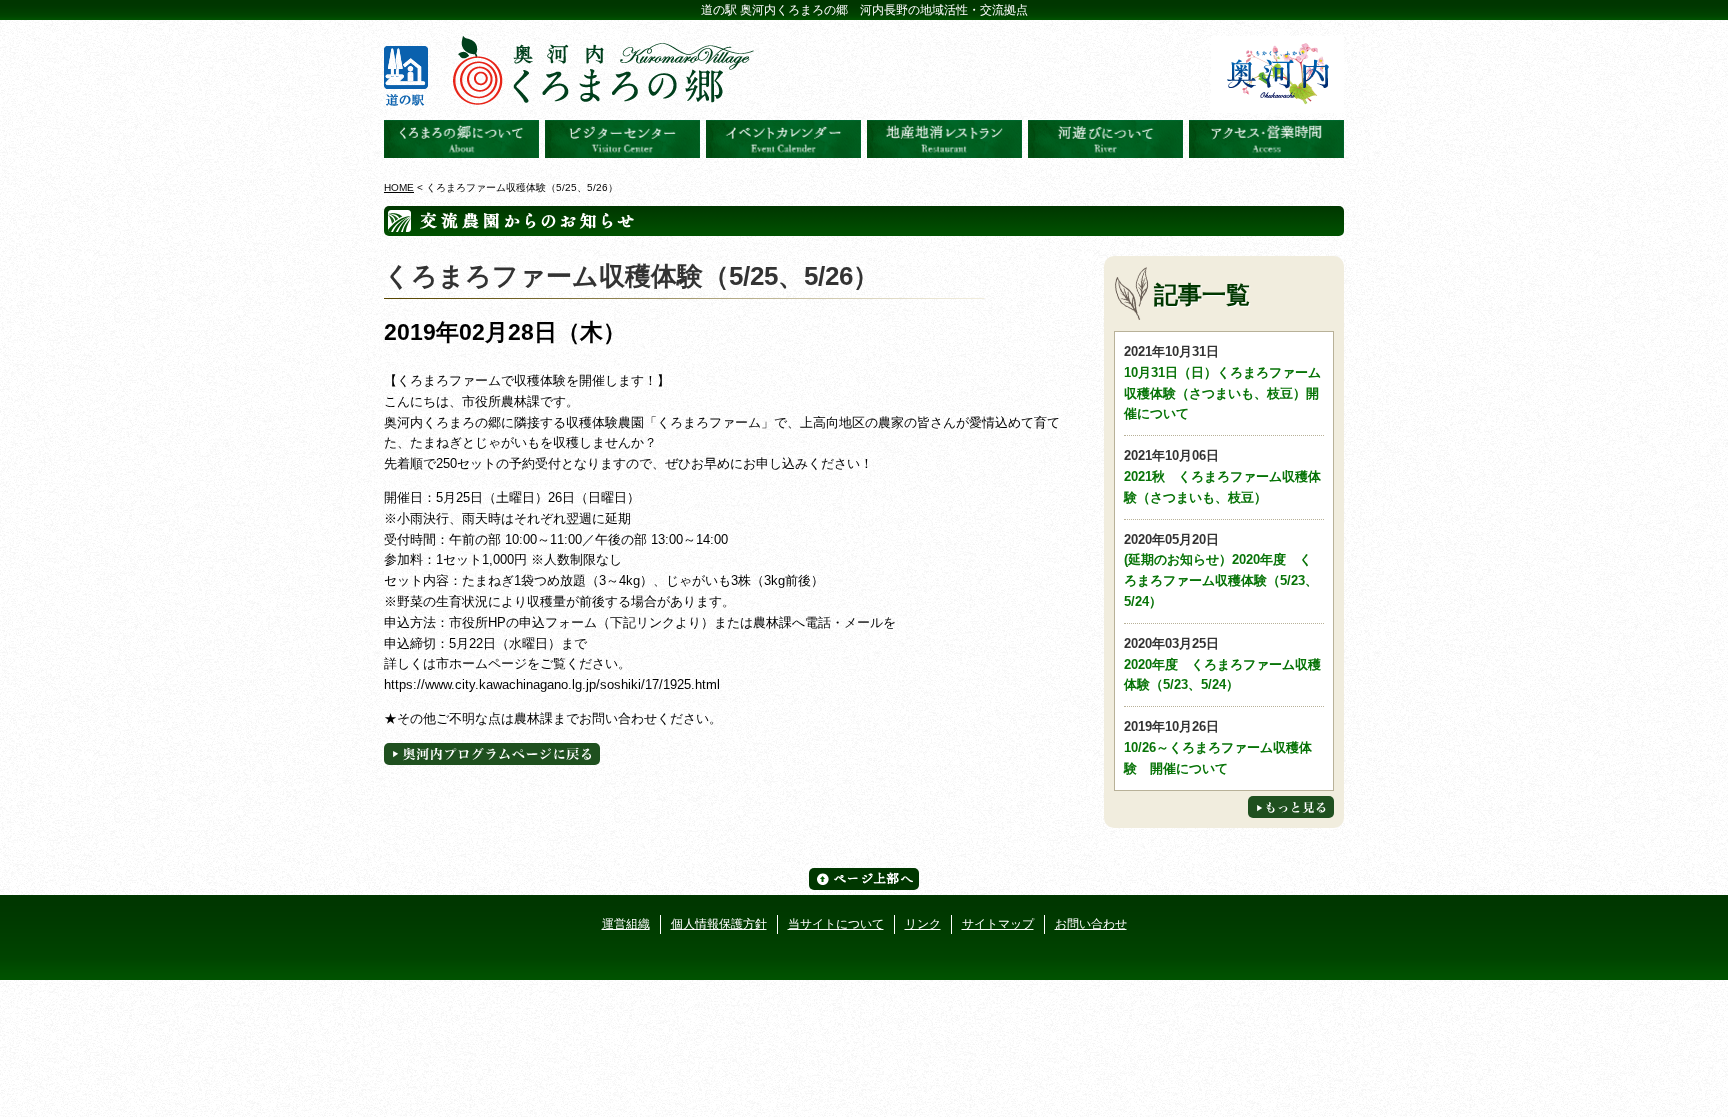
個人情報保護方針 (719, 924)
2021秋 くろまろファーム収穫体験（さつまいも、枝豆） (1222, 476)
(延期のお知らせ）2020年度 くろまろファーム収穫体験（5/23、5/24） (1221, 570)
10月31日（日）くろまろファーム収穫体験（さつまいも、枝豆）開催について (1222, 382)
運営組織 (626, 924)
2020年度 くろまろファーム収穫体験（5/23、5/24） (1222, 664)
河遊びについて (1105, 139)
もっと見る (1291, 807)
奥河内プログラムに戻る (492, 754)
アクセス (1266, 139)
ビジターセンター (622, 139)
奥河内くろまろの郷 (461, 139)
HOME (399, 187)
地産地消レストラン (944, 139)
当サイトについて (836, 924)
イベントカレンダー (783, 139)
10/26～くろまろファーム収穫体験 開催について (1218, 747)
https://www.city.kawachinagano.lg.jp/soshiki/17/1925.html (552, 684)
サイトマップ (998, 924)
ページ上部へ (864, 879)
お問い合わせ (1091, 924)
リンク (923, 924)
